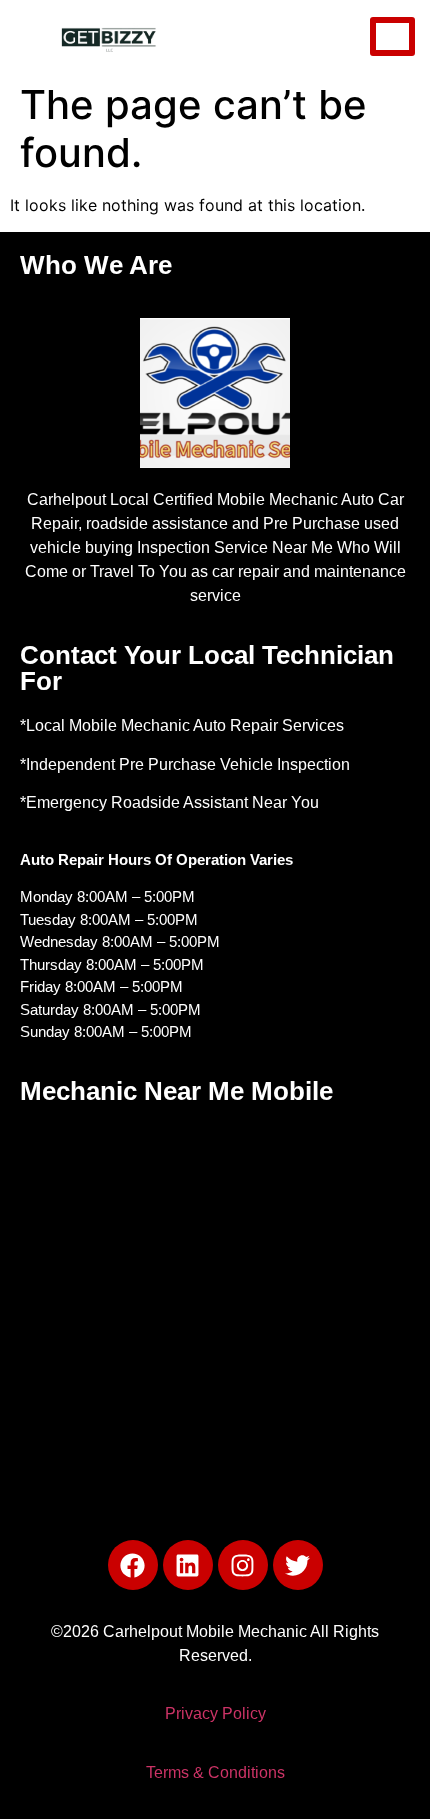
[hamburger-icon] (392, 36)
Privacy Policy (215, 1713)
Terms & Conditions (215, 1772)
